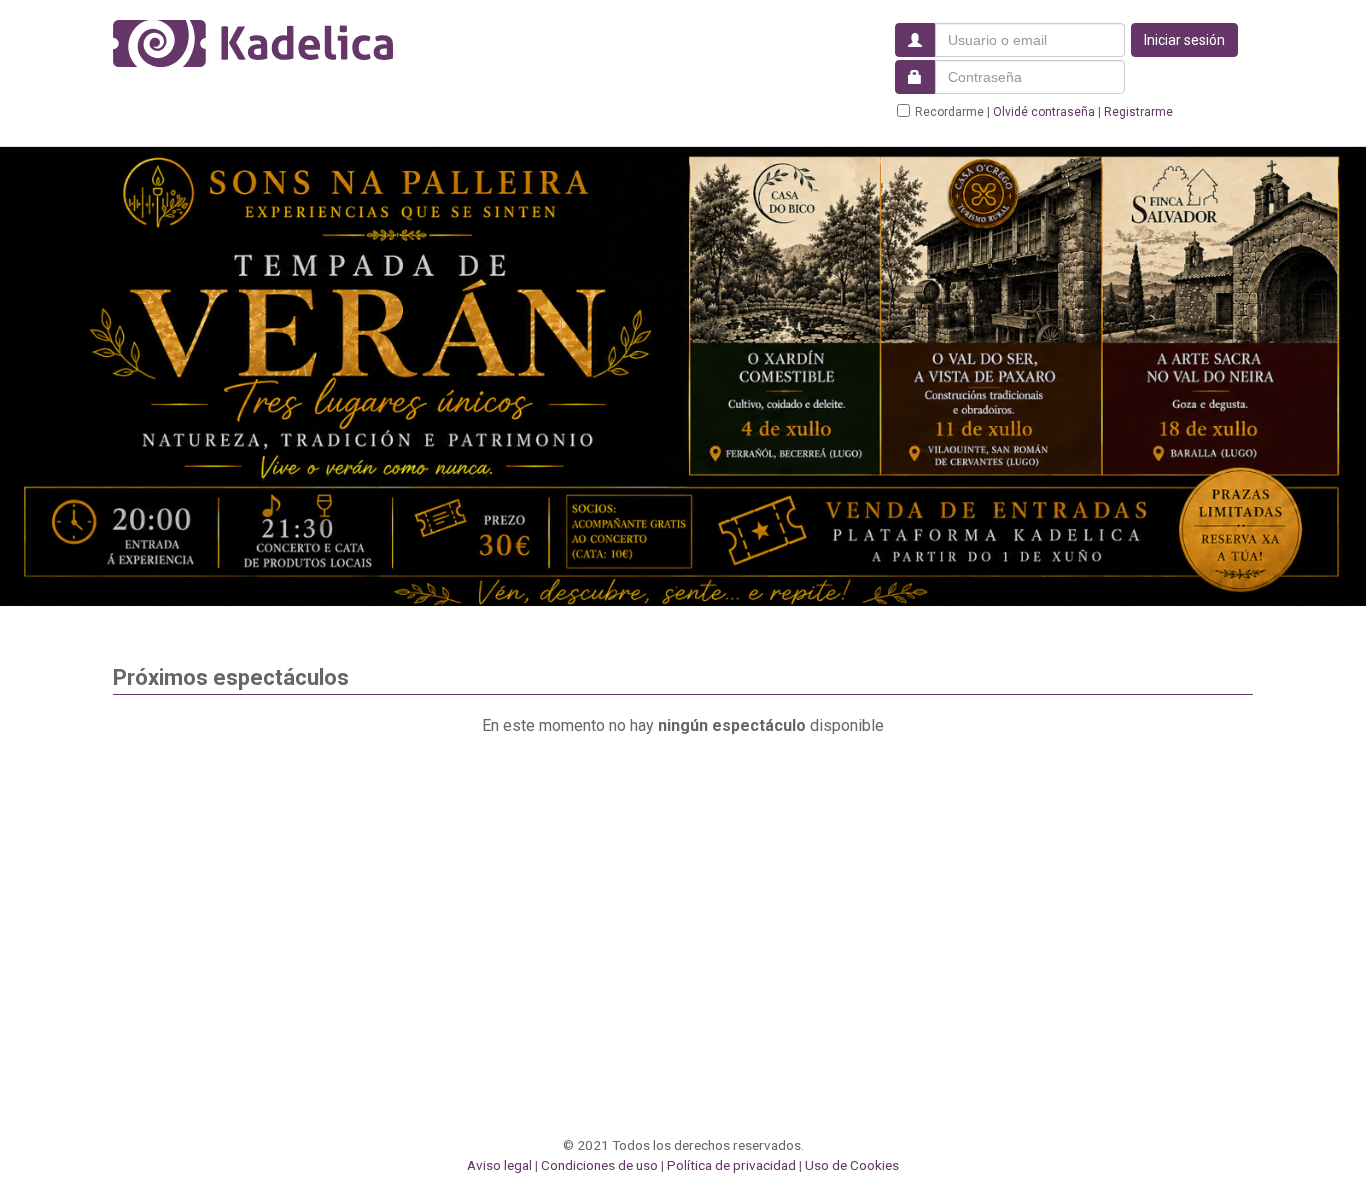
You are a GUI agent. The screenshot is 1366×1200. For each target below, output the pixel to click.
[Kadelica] (253, 43)
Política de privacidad (731, 1165)
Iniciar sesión (1184, 40)
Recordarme (949, 112)
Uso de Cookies (852, 1165)
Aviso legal (499, 1165)
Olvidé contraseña (1044, 112)
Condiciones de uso (599, 1165)
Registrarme (1138, 112)
